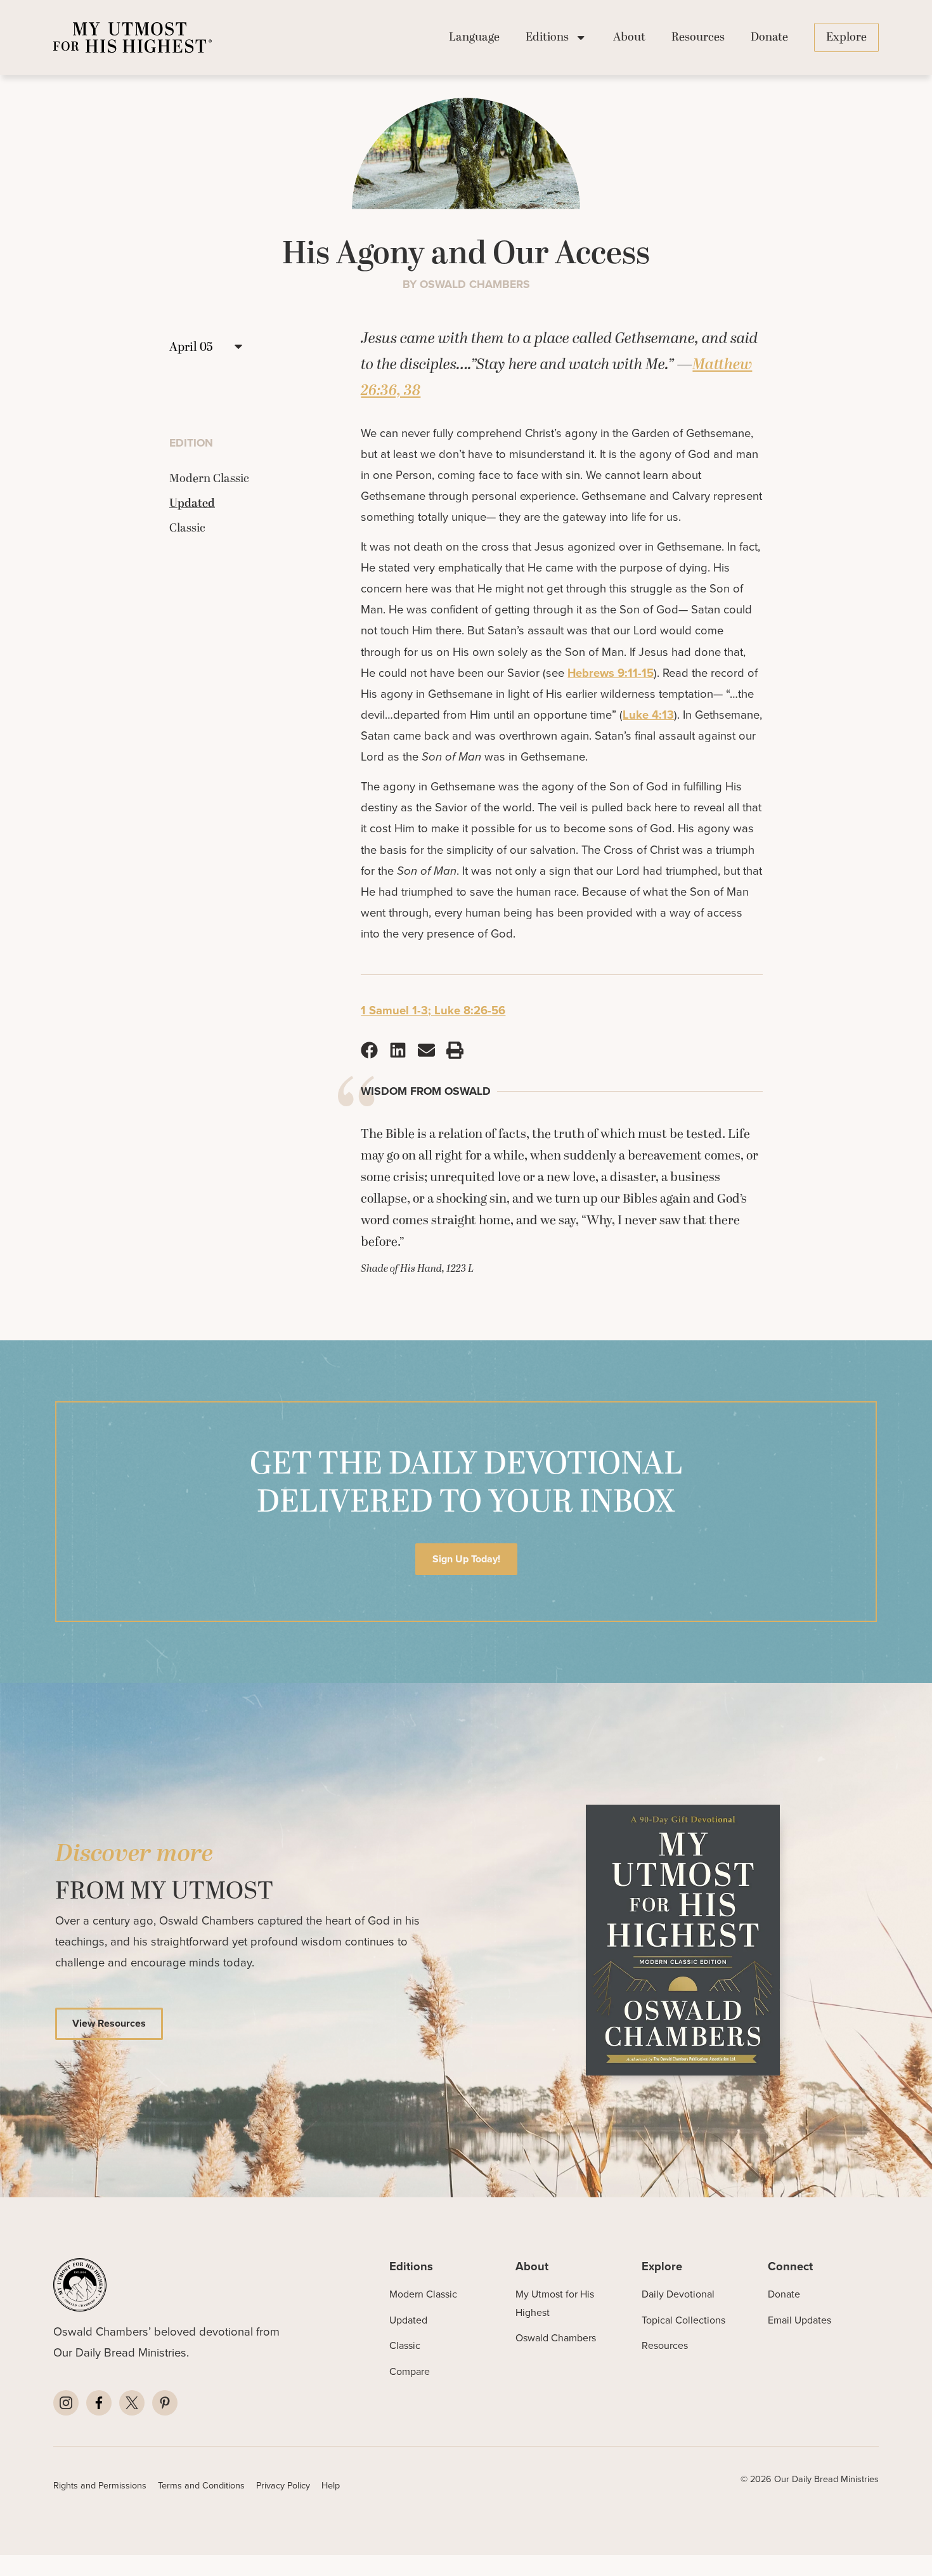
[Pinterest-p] (165, 2403)
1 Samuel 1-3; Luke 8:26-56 (433, 1010)
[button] (369, 1050)
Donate (769, 37)
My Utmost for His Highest (555, 2303)
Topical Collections (683, 2320)
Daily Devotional (678, 2294)
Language (474, 37)
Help (331, 2485)
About (629, 37)
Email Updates (799, 2320)
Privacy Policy (283, 2485)
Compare (410, 2371)
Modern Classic (423, 2294)
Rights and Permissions (100, 2485)
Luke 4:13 (648, 715)
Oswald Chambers (556, 2337)
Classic (405, 2345)
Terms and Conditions (201, 2485)
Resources (698, 37)
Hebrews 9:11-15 (611, 673)
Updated (408, 2320)
